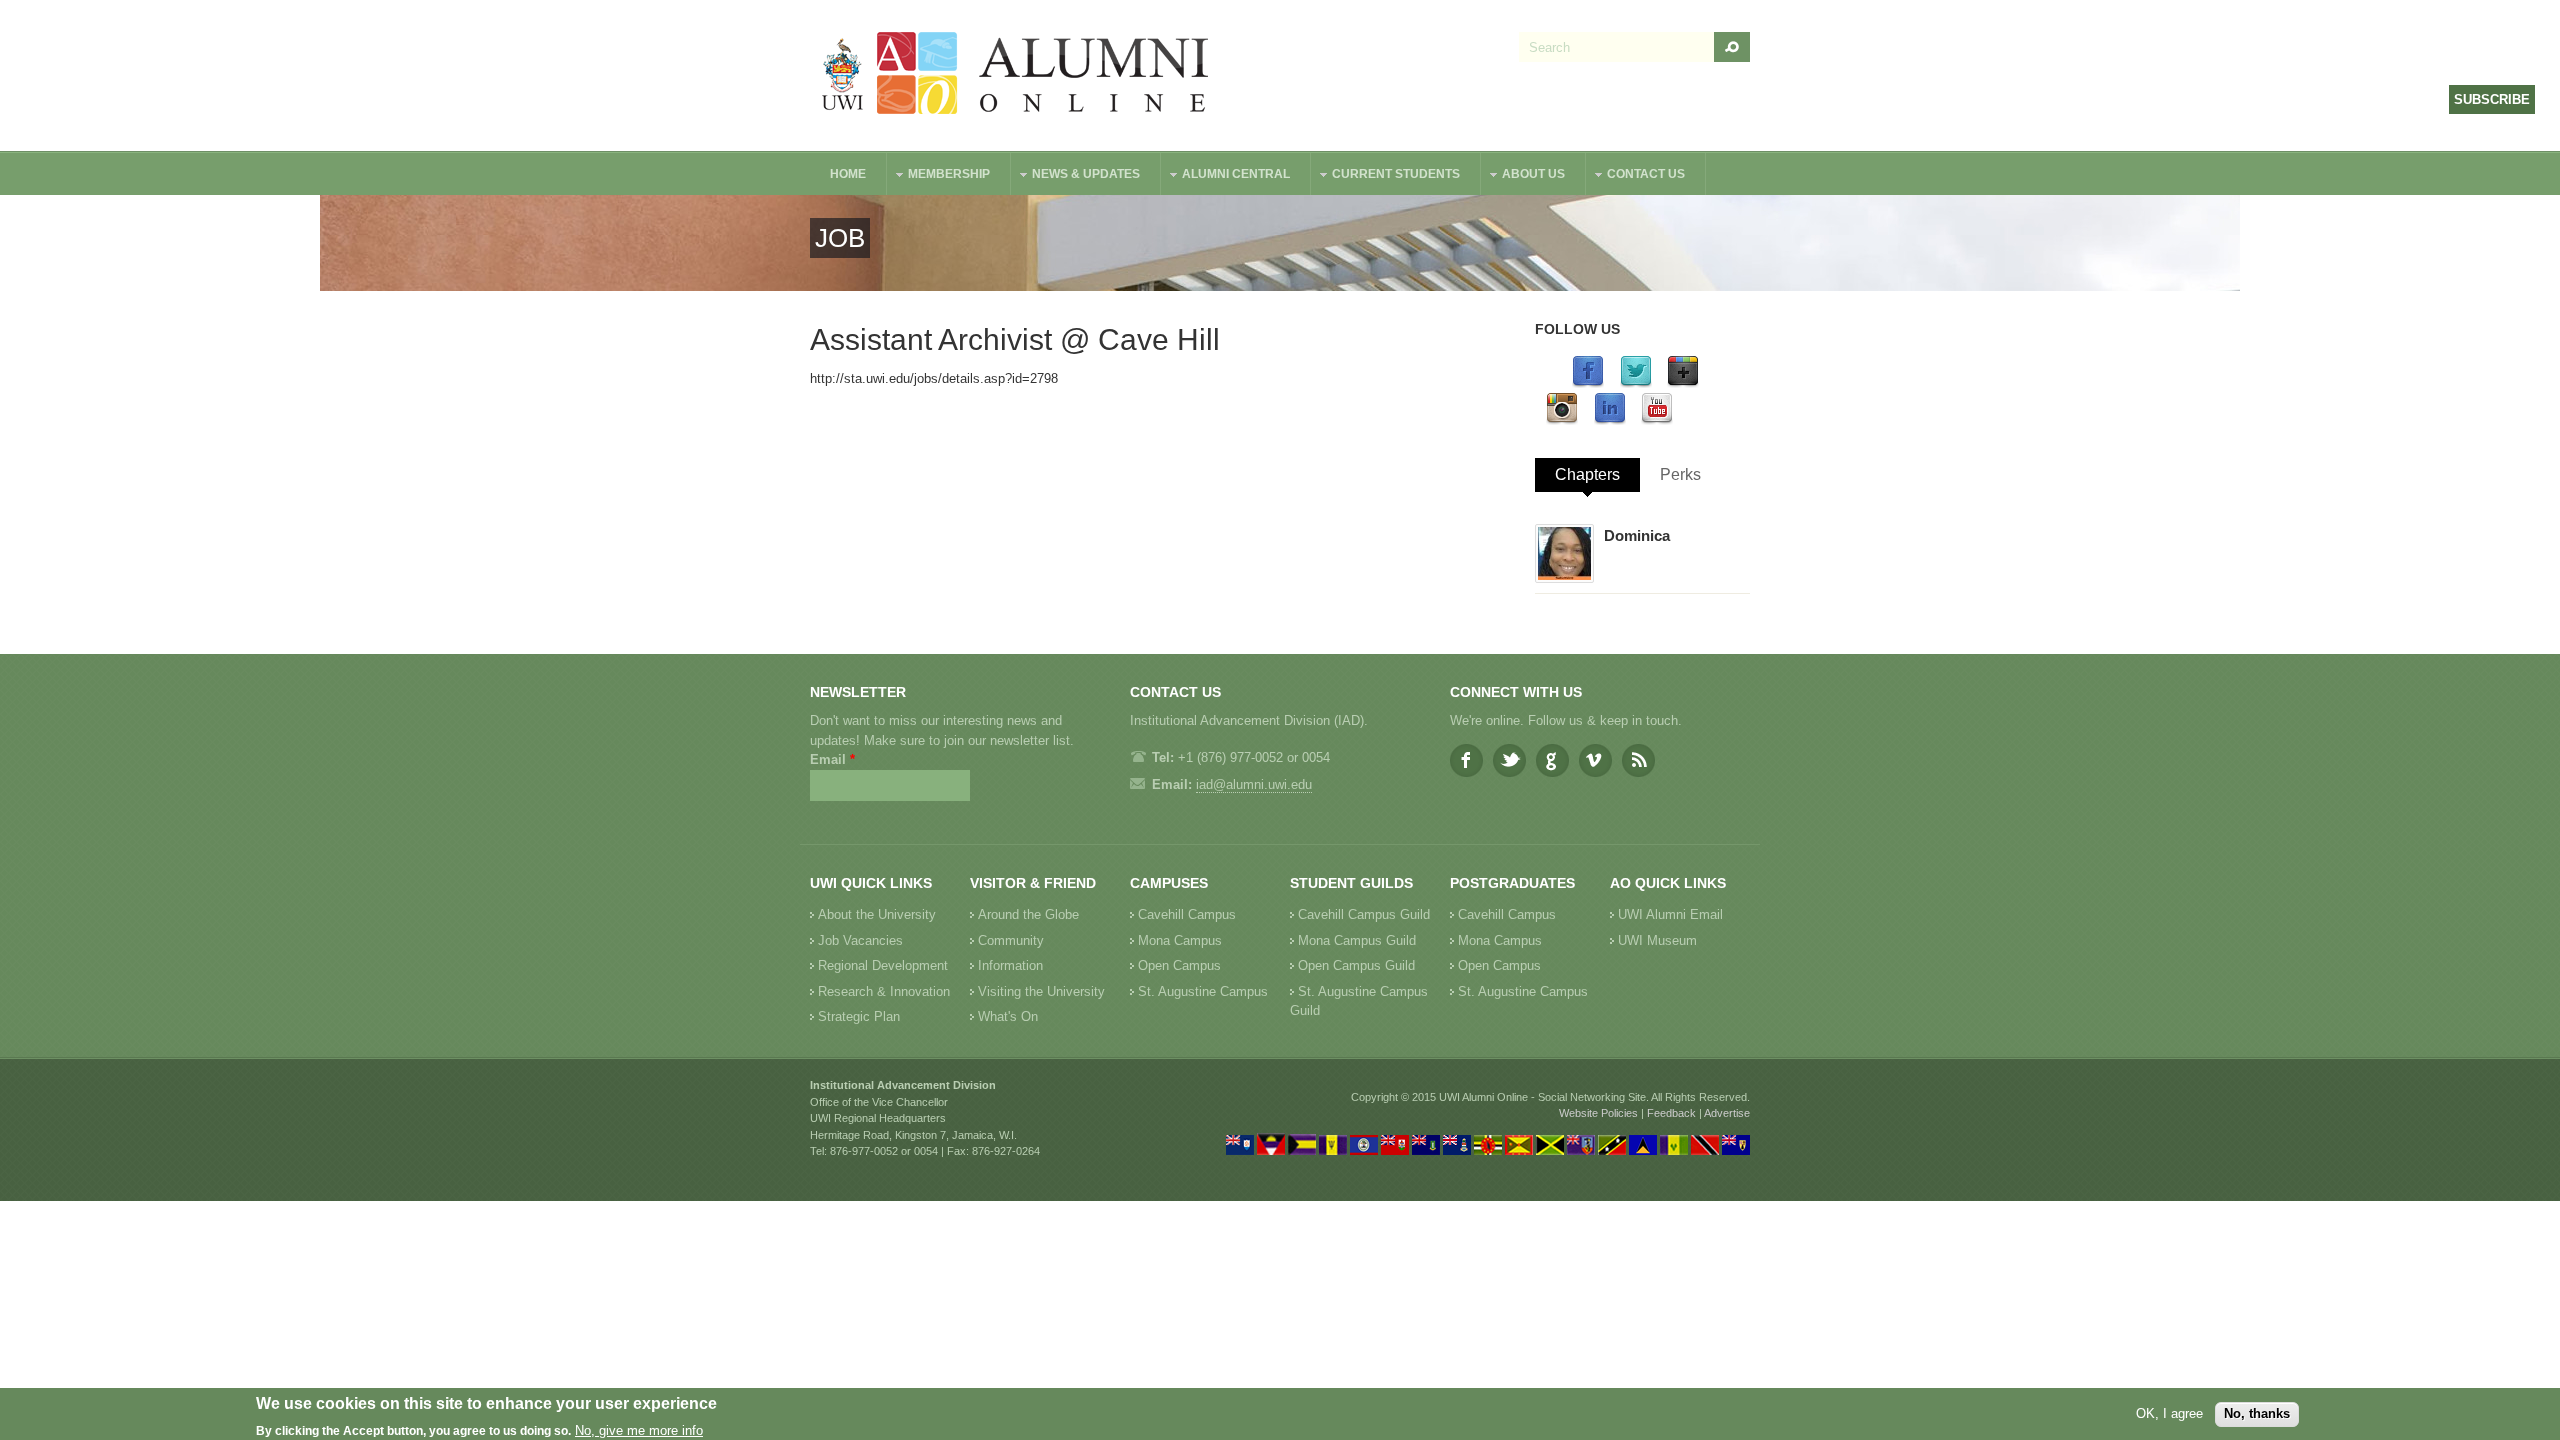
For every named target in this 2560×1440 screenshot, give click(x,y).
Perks (1680, 474)
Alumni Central (1226, 176)
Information (1010, 965)
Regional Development (883, 965)
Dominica (1637, 535)
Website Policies (1598, 1113)
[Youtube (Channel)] (1657, 420)
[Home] (1016, 75)
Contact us (1636, 176)
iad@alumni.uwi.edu (1254, 784)
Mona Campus (1180, 940)
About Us (1523, 176)
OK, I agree (2169, 1413)
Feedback (1671, 1113)
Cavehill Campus (1187, 914)
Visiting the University (1041, 991)
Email (832, 759)
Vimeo (1595, 760)
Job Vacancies (860, 940)
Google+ (1552, 760)
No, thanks (2257, 1413)
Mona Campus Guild (1357, 940)
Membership (939, 176)
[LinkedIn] (1610, 420)
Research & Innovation (884, 991)
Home (848, 174)
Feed (1638, 760)
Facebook (1466, 760)
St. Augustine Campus (1203, 991)
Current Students (1386, 176)
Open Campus (1179, 965)
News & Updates (1076, 176)
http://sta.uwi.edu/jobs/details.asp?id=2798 (934, 378)
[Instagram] (1562, 420)
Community (1011, 940)
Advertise (1727, 1113)
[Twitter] (1636, 383)
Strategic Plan (859, 1016)
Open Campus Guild (1356, 965)
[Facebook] (1588, 383)
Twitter (1509, 760)
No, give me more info (639, 1430)
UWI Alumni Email (1670, 914)
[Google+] (1683, 383)
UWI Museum (1657, 940)
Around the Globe (1028, 914)
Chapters (1587, 474)
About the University (877, 914)
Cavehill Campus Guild (1364, 914)
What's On (1008, 1016)
